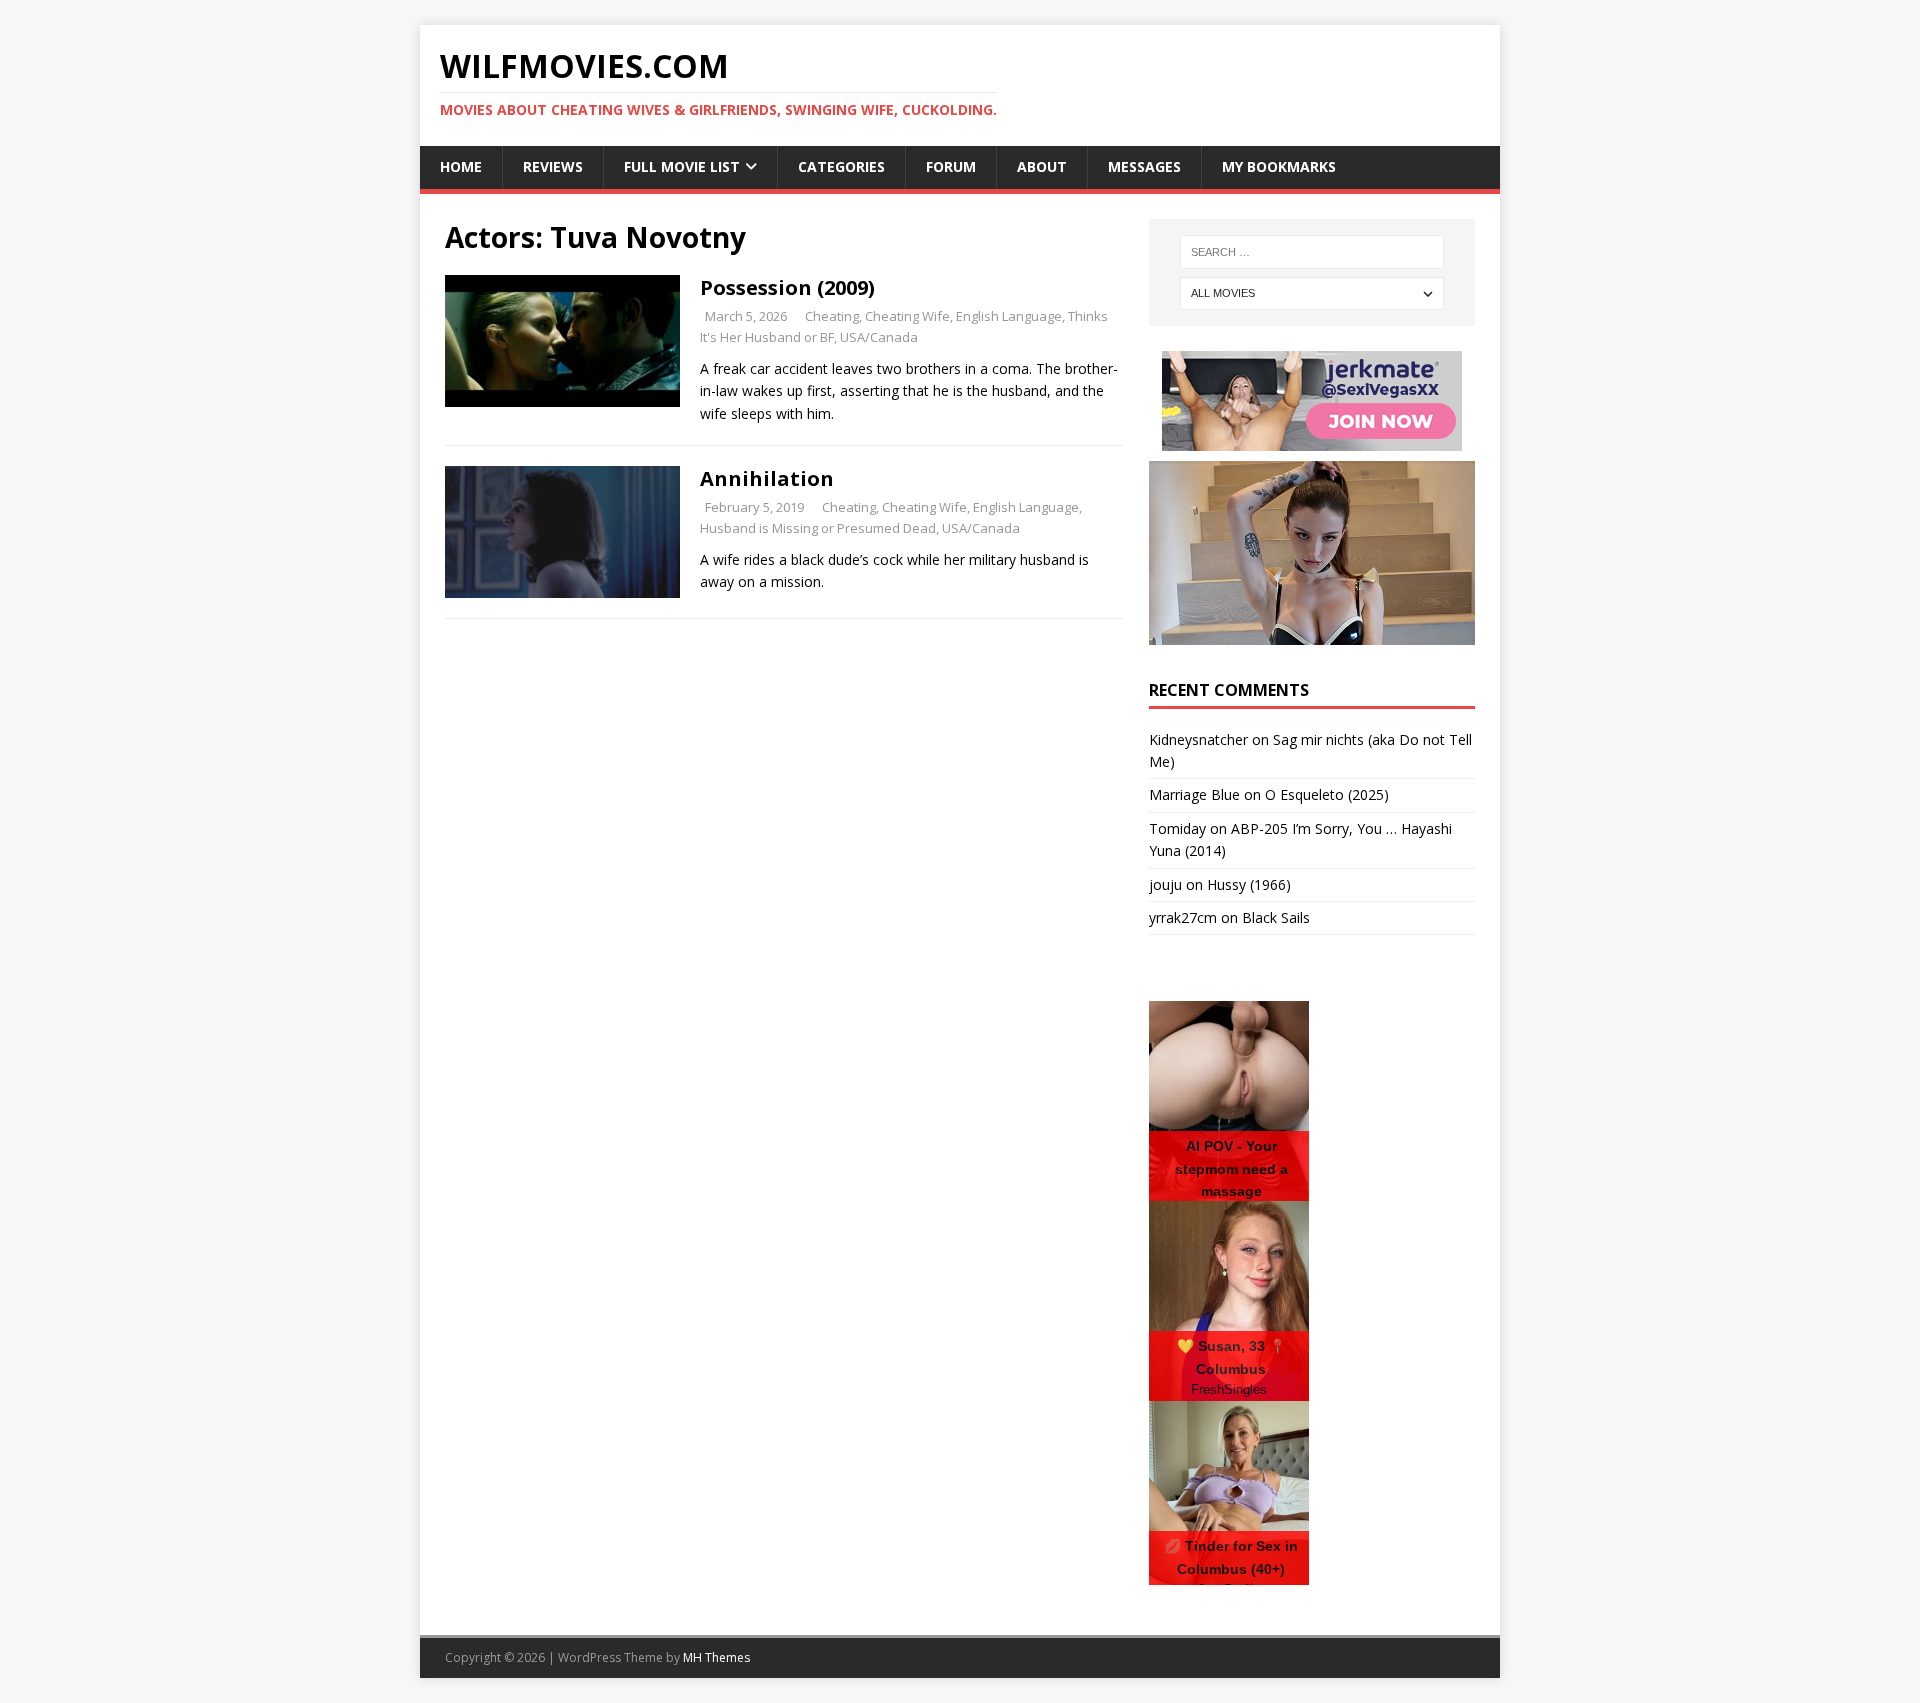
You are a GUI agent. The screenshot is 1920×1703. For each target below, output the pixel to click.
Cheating (832, 316)
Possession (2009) (787, 287)
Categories (841, 166)
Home (461, 166)
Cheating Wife (907, 316)
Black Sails (1276, 917)
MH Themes (716, 1657)
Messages (1144, 166)
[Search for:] (1312, 252)
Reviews (553, 166)
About (1042, 166)
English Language (1009, 316)
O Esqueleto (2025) (1327, 794)
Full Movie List (682, 166)
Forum (951, 166)
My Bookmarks (1279, 166)
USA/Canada (879, 337)
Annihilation (767, 478)
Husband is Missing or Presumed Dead (818, 528)
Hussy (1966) (1249, 884)
